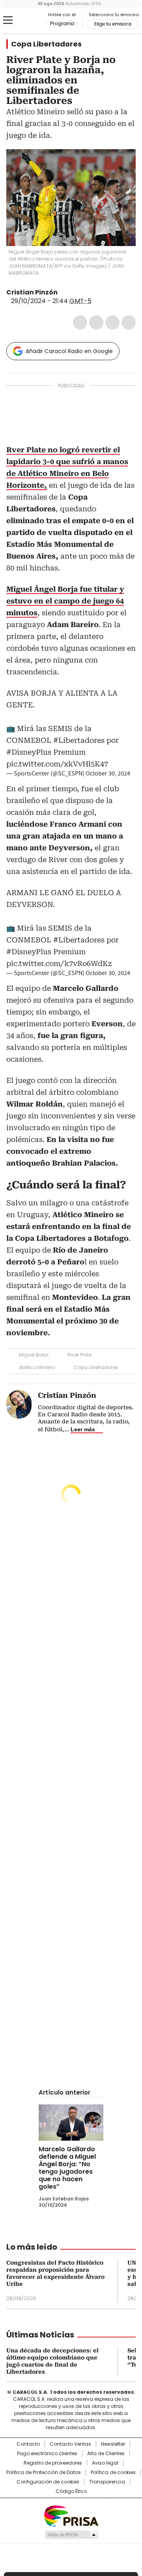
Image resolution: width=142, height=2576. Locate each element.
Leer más (83, 1429)
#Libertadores (79, 740)
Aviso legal (105, 2463)
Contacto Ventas (70, 2444)
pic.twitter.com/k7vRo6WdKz (59, 963)
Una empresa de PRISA (71, 2516)
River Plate (79, 1355)
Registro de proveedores (53, 2463)
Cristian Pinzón (32, 292)
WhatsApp (129, 322)
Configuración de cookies (48, 2482)
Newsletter (113, 2444)
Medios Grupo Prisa (71, 2535)
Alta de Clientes (106, 2454)
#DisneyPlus (29, 752)
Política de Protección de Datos (44, 2472)
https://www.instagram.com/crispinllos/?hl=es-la (73, 292)
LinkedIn (112, 322)
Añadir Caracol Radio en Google (69, 351)
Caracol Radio (26, 20)
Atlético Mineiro (37, 1367)
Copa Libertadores (46, 44)
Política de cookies (113, 2472)
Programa (62, 24)
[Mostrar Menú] (8, 20)
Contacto (28, 2444)
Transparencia (107, 2482)
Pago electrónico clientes (47, 2454)
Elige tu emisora (113, 24)
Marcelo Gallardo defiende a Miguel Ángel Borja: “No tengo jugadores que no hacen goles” (67, 2168)
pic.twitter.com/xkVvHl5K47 (57, 764)
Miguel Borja (34, 1355)
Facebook (80, 322)
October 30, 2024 (108, 774)
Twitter (96, 322)
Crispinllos (63, 292)
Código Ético (71, 2491)
